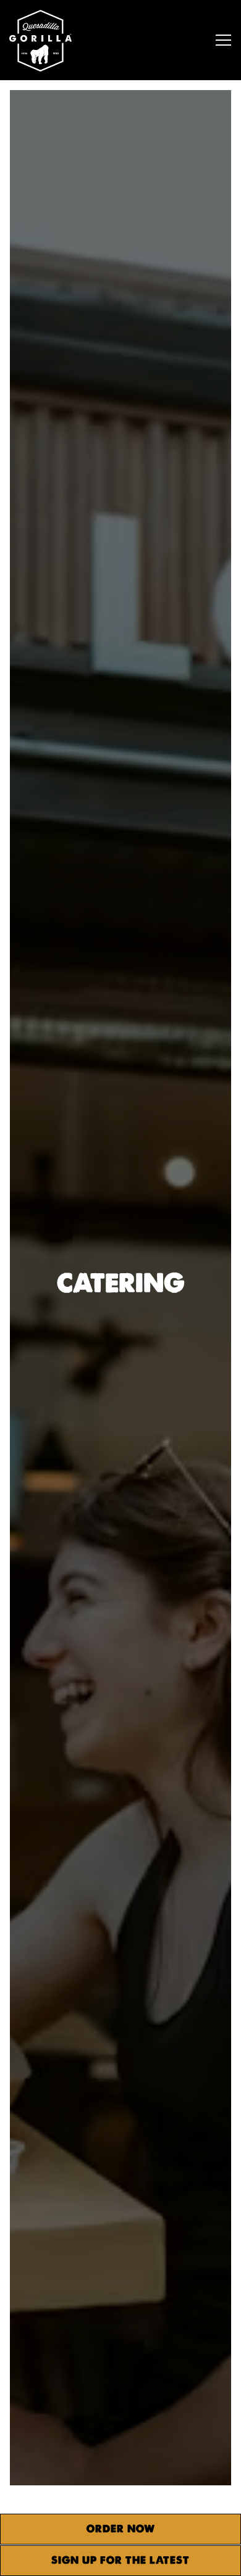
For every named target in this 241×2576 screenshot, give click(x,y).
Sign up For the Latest (120, 2560)
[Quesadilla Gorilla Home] (56, 40)
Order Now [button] (121, 2529)
